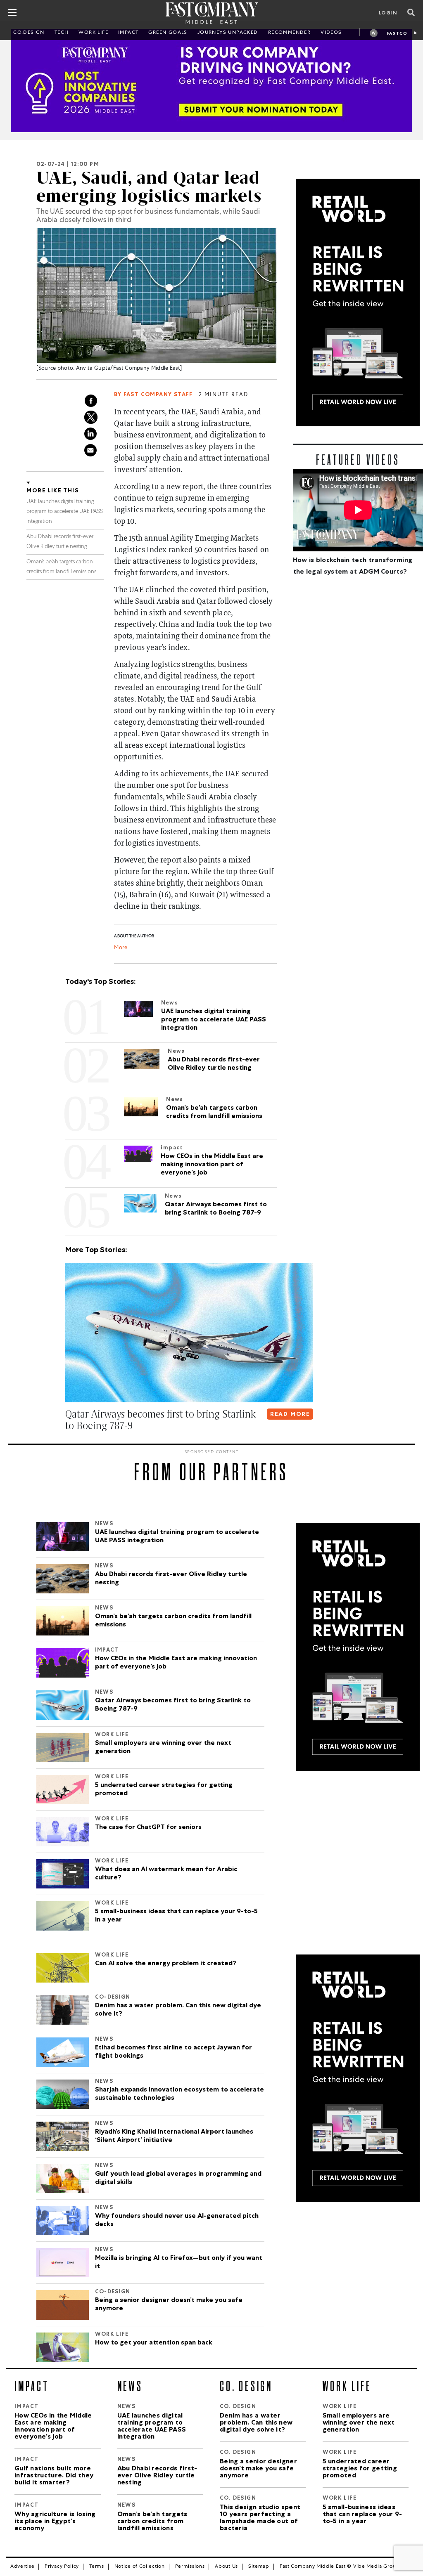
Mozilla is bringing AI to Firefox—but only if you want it (179, 2263)
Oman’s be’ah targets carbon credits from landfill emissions (173, 1621)
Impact (128, 33)
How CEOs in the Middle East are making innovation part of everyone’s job (176, 1663)
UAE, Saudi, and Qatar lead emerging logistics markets (149, 187)
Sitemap (259, 2567)
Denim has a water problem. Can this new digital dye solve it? (178, 2010)
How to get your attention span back (154, 2343)
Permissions (190, 2567)
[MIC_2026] (211, 80)
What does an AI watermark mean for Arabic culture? (166, 1874)
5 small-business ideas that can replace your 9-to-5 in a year (176, 1916)
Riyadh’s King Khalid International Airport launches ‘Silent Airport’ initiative (174, 2136)
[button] (67, 1442)
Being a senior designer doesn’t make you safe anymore (169, 2305)
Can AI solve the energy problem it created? (166, 1964)
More (121, 948)
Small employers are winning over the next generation (163, 1748)
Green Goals (168, 33)
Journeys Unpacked (228, 33)
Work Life (93, 33)
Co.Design (29, 33)
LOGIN (388, 14)
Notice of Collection (140, 2567)
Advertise (22, 2567)
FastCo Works (397, 34)
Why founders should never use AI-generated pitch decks (177, 2221)
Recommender (289, 33)
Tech (62, 33)
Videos (331, 33)
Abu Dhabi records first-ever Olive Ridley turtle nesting (171, 1579)
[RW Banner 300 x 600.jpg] (358, 303)
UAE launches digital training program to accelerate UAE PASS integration (65, 512)
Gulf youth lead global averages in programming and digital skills (178, 2179)
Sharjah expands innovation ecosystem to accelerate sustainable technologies (179, 2094)
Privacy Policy (62, 2567)
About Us (226, 2567)
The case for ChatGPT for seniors (148, 1828)
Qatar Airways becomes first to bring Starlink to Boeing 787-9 (173, 1705)
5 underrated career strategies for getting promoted (164, 1790)
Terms (97, 2567)
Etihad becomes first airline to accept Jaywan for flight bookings (173, 2052)
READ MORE (290, 1415)
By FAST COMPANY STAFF (153, 395)
